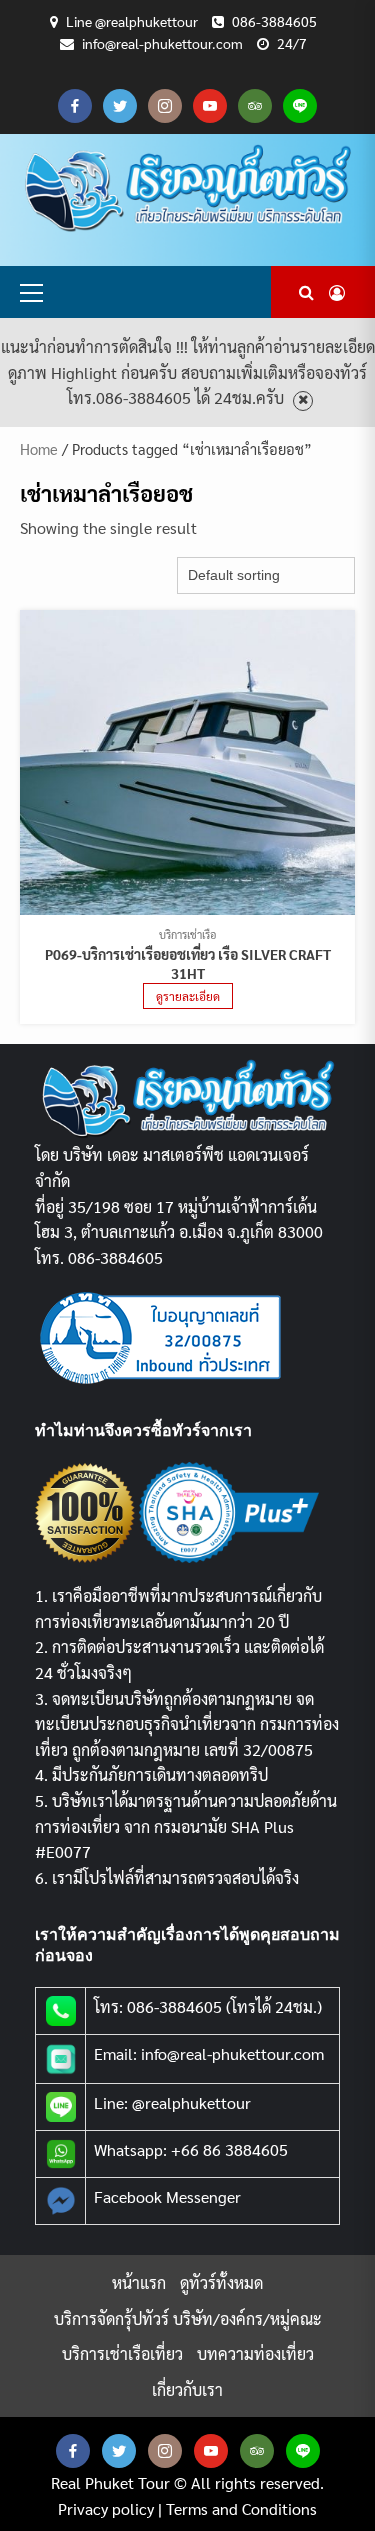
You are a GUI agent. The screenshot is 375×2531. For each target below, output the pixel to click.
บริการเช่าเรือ (187, 934)
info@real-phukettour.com (162, 43)
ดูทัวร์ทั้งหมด (221, 2282)
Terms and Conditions (241, 2508)
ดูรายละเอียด (188, 996)
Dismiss (303, 400)
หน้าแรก (139, 2282)
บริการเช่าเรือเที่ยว (122, 2353)
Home (39, 448)
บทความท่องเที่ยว (255, 2353)
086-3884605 (274, 21)
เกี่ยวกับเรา (187, 2389)
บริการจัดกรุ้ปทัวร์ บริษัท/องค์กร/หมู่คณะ (188, 2318)
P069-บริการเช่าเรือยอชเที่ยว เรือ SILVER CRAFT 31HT (188, 963)
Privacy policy (106, 2508)
